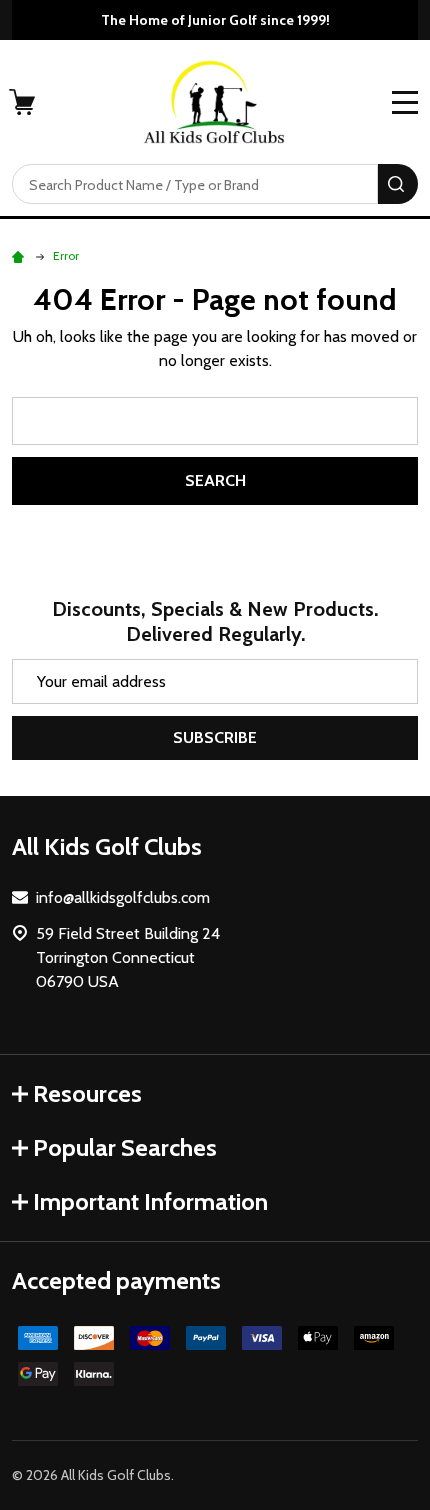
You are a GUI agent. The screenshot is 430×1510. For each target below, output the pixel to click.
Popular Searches (125, 1147)
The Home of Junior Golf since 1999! (215, 20)
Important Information (150, 1201)
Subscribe (215, 737)
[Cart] (24, 102)
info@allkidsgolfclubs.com (123, 897)
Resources (87, 1093)
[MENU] (405, 102)
